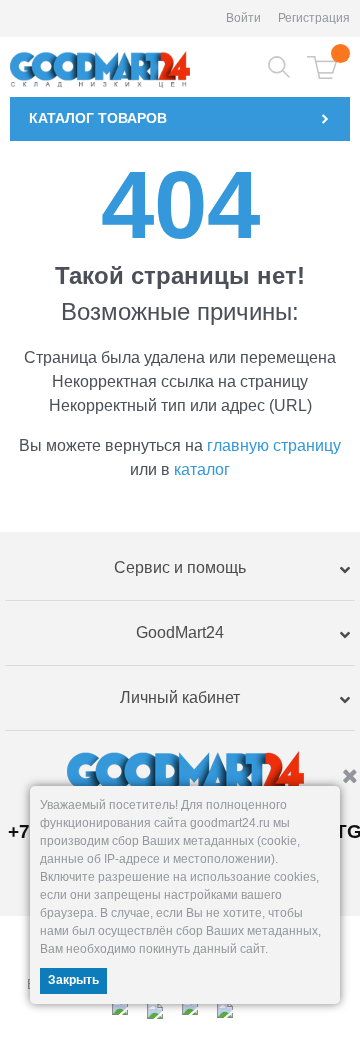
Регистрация (314, 18)
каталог (202, 469)
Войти (243, 18)
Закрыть (73, 980)
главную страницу (274, 445)
